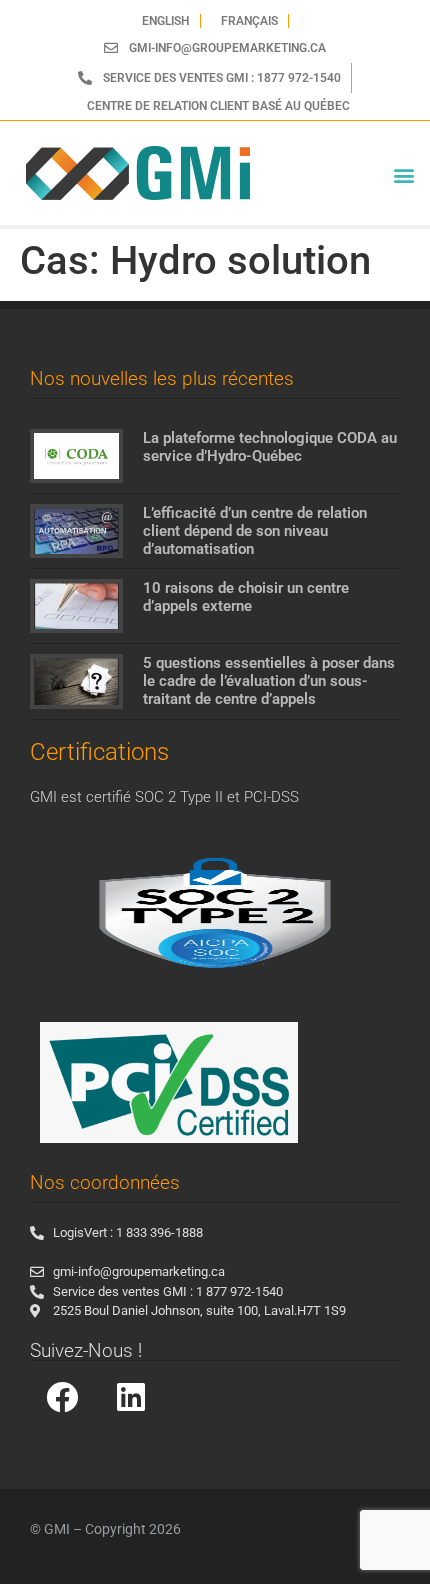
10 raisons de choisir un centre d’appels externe (246, 597)
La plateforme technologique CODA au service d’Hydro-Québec (270, 447)
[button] (403, 175)
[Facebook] (62, 1397)
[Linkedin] (131, 1397)
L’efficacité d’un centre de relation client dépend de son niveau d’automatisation (255, 531)
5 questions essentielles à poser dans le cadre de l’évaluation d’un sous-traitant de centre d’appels (269, 681)
